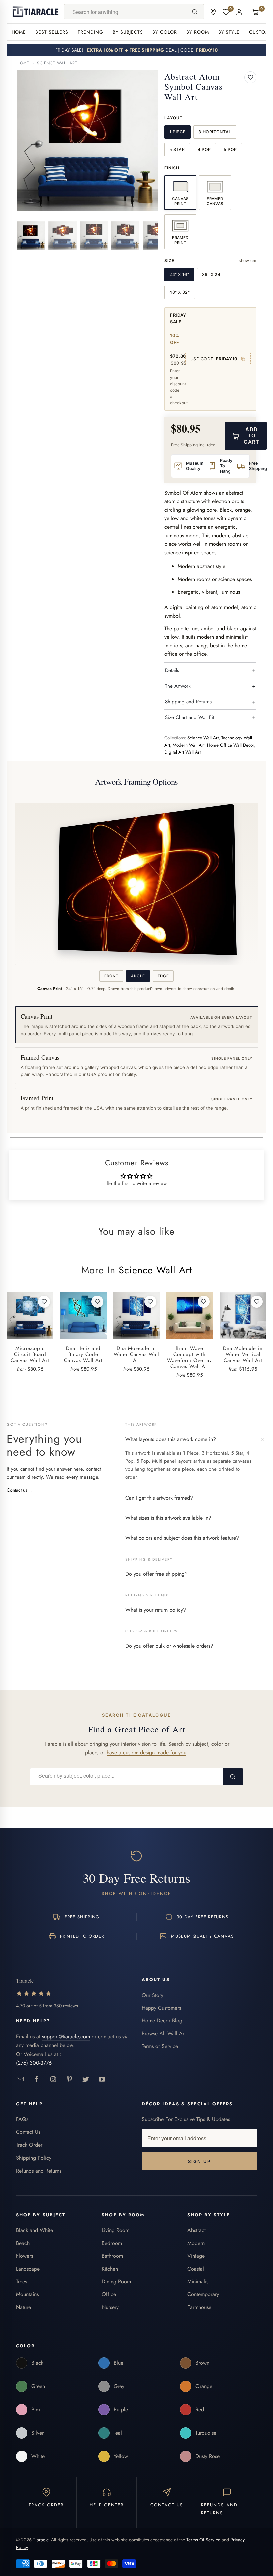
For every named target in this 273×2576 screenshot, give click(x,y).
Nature (23, 2307)
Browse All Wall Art (164, 2034)
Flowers (24, 2256)
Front (111, 976)
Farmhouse (199, 2307)
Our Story (153, 1995)
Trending (90, 32)
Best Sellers (52, 32)
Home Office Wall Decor (231, 745)
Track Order (29, 2145)
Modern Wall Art (189, 745)
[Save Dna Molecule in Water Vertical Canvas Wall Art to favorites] (257, 1302)
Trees (21, 2281)
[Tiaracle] (36, 12)
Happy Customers (161, 2008)
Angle (138, 976)
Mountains (27, 2294)
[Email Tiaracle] (20, 2080)
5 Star (177, 150)
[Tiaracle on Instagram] (53, 2080)
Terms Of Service (203, 2540)
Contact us (20, 1490)
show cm (248, 261)
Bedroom (112, 2243)
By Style (229, 32)
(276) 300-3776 (34, 2063)
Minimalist (199, 2281)
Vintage (196, 2256)
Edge (163, 976)
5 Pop (230, 150)
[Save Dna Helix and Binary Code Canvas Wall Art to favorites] (97, 1302)
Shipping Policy (34, 2158)
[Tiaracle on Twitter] (86, 2080)
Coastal (196, 2269)
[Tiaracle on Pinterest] (69, 2080)
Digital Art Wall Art (183, 752)
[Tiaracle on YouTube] (102, 2080)
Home (19, 32)
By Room (198, 32)
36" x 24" (212, 275)
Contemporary (203, 2294)
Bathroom (112, 2256)
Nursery (110, 2307)
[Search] (195, 12)
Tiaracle (41, 2540)
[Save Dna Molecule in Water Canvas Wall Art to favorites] (150, 1302)
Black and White (34, 2230)
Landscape (28, 2269)
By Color (165, 32)
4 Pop (204, 150)
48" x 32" (180, 292)
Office (109, 2294)
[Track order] (213, 12)
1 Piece (178, 132)
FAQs (22, 2119)
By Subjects (128, 32)
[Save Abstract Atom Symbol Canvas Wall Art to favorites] (250, 77)
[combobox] (125, 12)
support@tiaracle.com (66, 2037)
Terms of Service (160, 2046)
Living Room (115, 2230)
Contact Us (28, 2132)
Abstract (197, 2230)
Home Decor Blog (162, 2021)
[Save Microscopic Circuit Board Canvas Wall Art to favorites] (44, 1302)
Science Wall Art (57, 63)
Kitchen (110, 2269)
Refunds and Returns (39, 2171)
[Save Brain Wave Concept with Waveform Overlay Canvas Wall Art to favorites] (204, 1302)
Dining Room (116, 2281)
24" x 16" (179, 275)
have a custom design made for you (146, 1753)
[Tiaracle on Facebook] (37, 2080)
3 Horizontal (215, 132)
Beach (23, 2243)
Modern (196, 2243)
